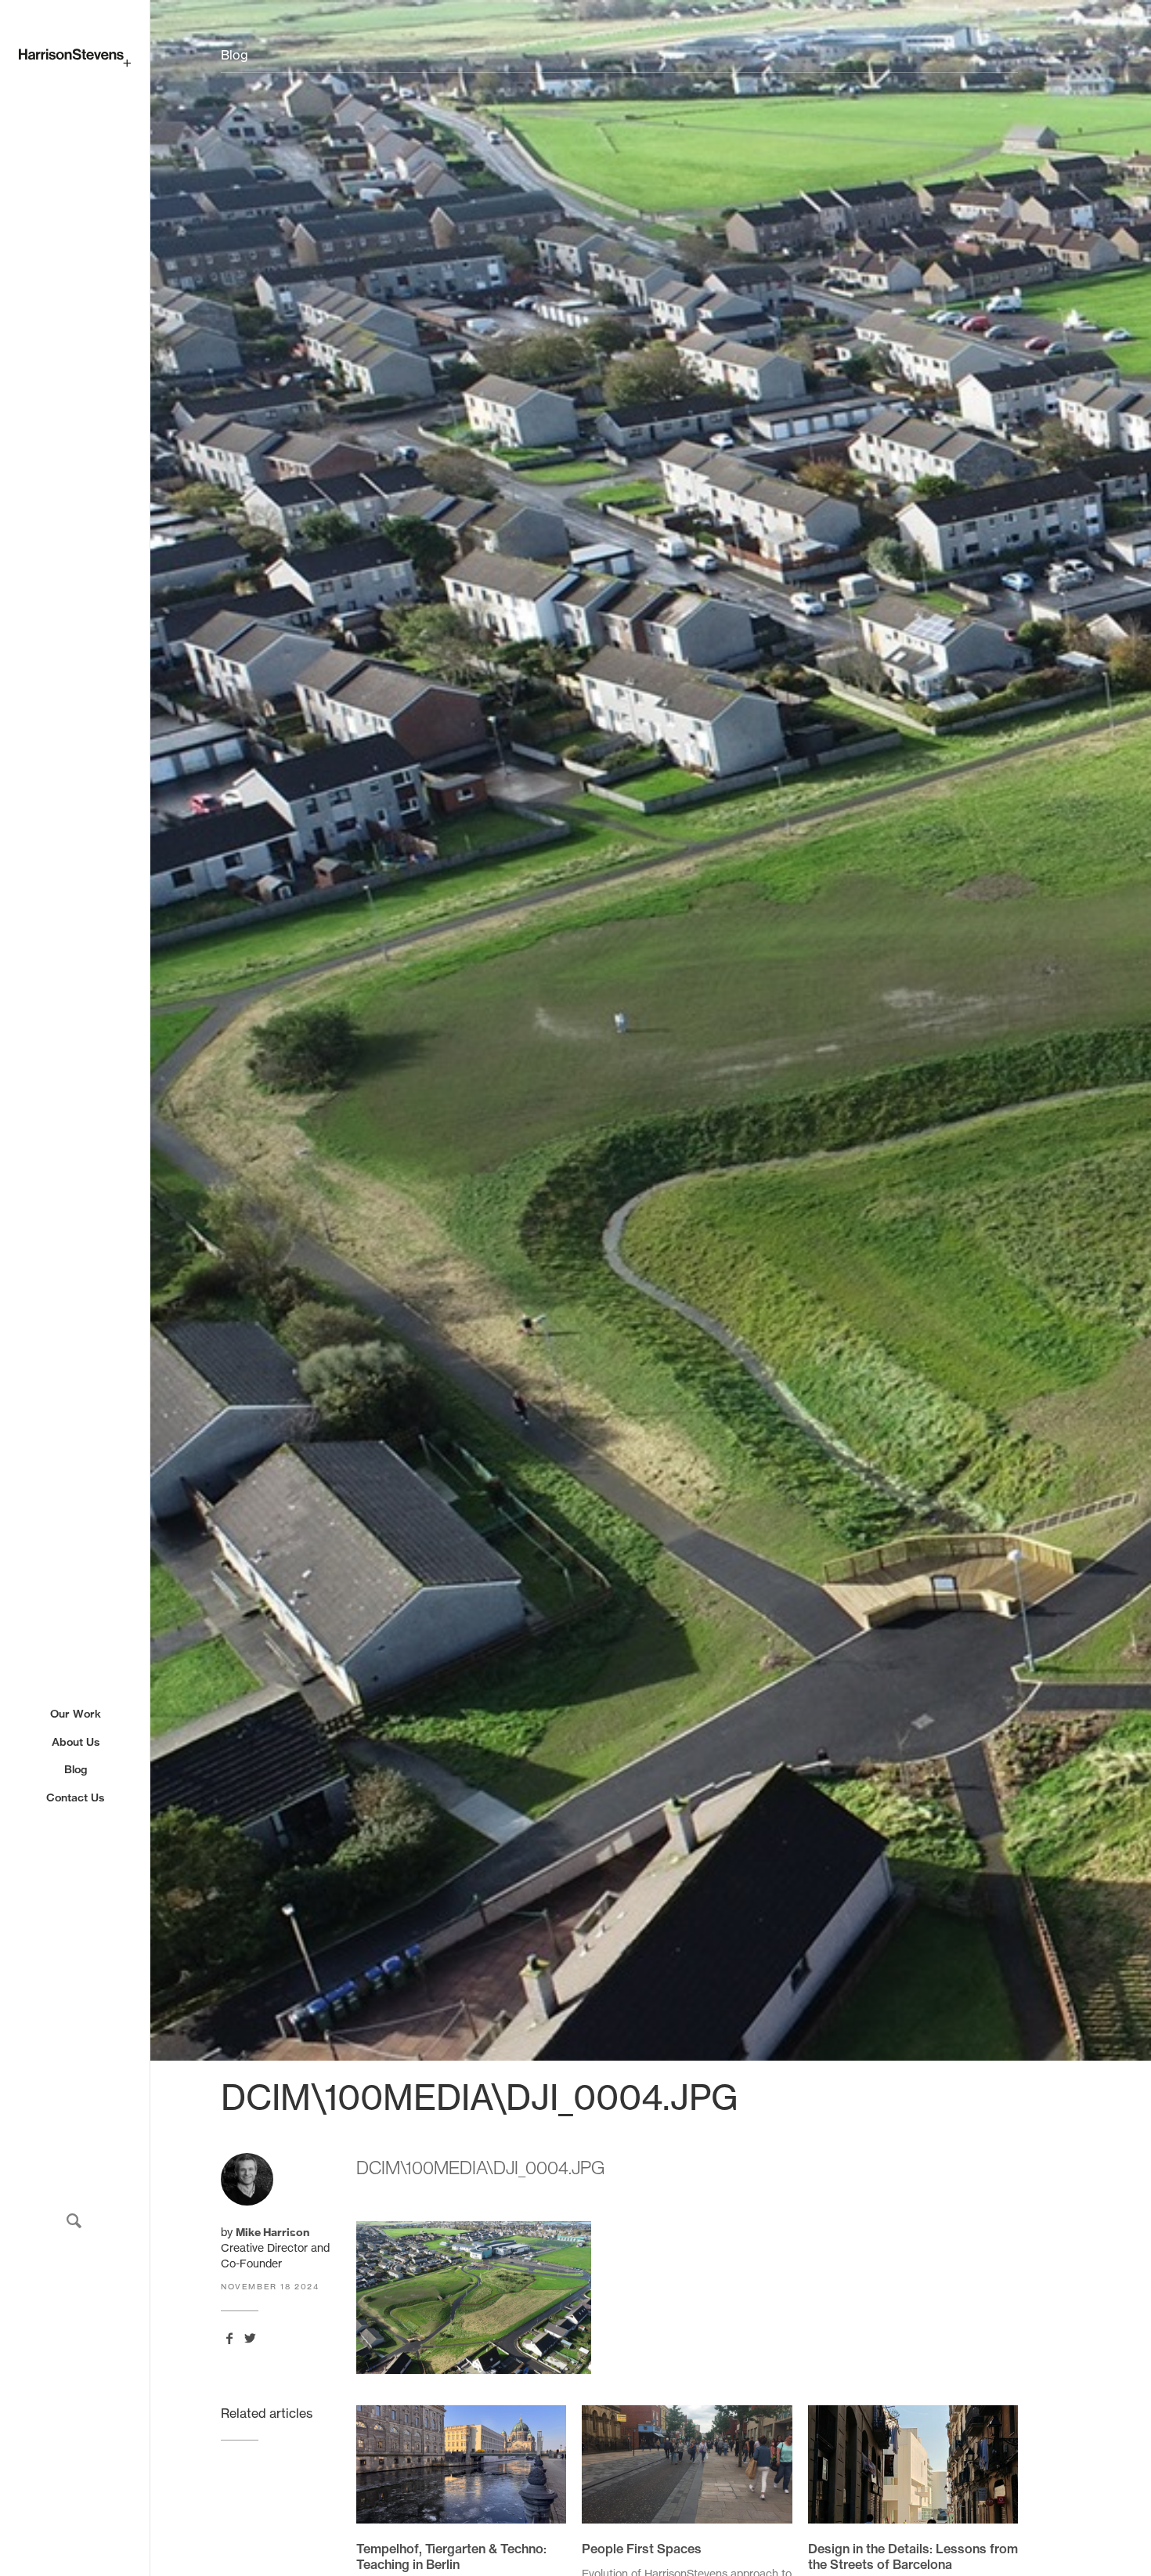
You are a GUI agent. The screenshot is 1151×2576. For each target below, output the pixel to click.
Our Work (76, 1714)
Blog (76, 1769)
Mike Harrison (272, 2232)
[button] (74, 2221)
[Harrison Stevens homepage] (75, 58)
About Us (76, 1741)
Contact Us (75, 1797)
